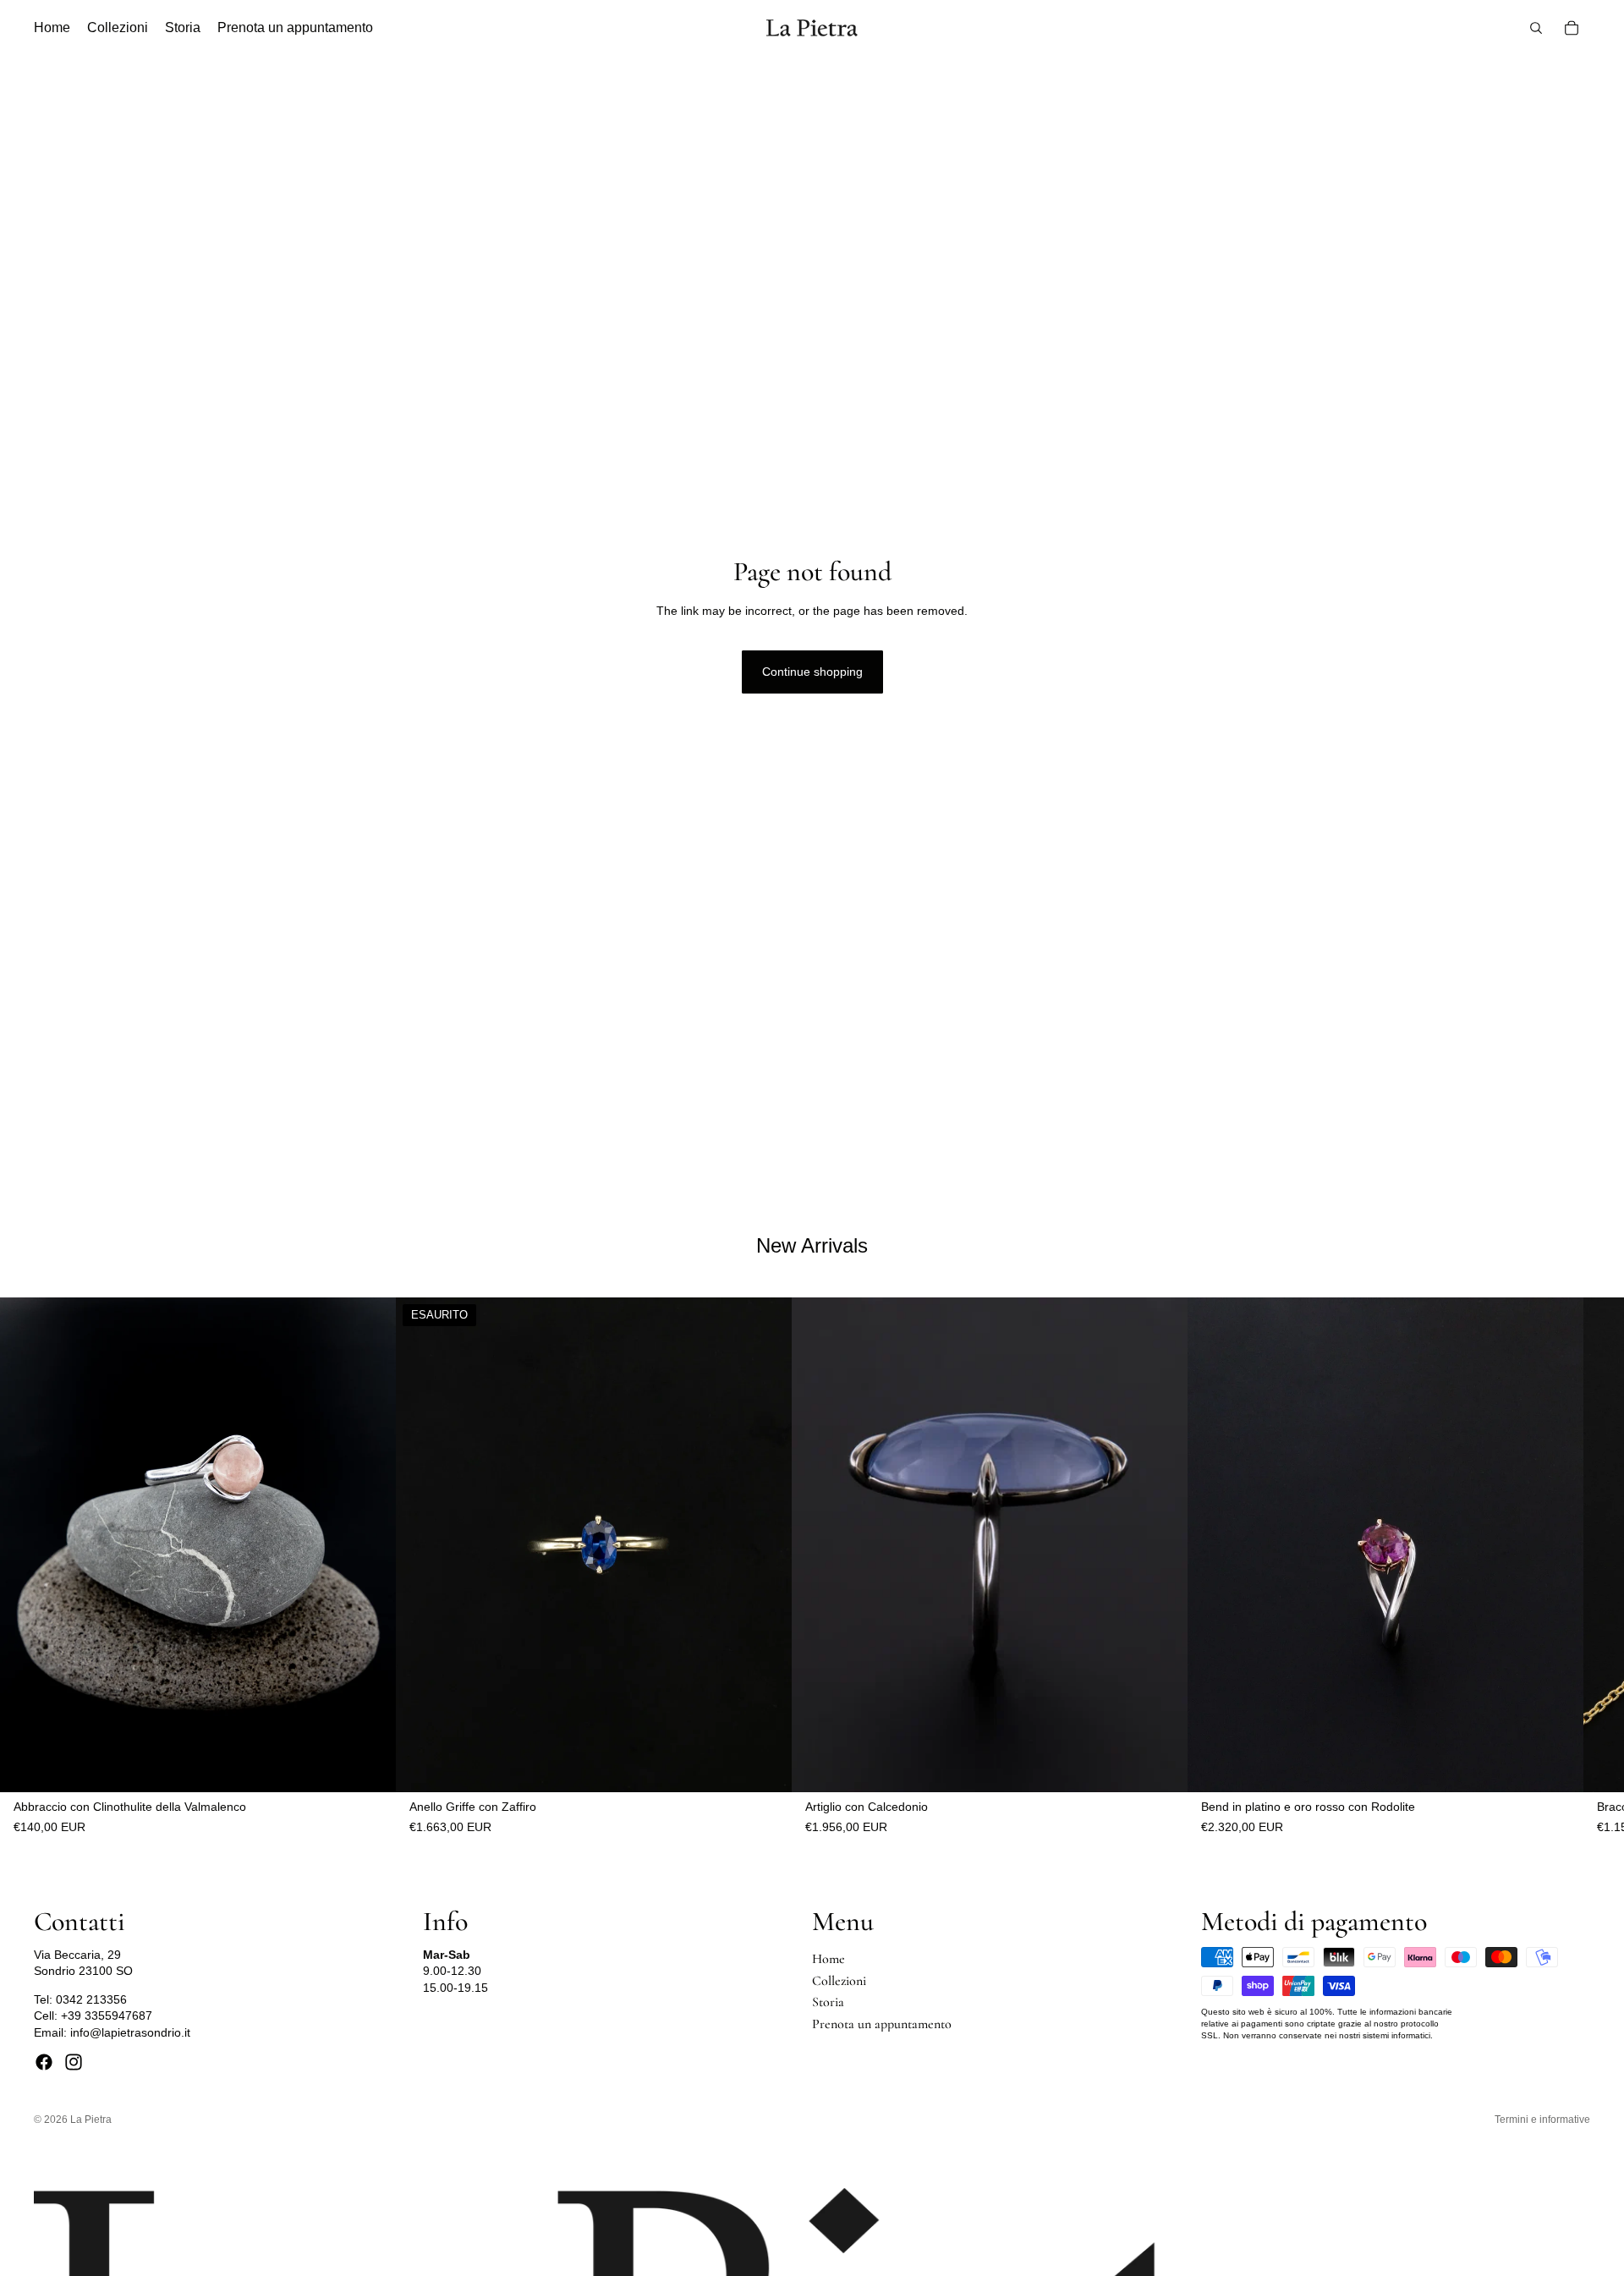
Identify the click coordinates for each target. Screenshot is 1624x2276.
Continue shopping (812, 672)
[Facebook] (44, 2062)
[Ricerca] (1536, 28)
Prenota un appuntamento (882, 2024)
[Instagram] (74, 2062)
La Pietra (91, 2120)
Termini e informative (1542, 2120)
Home (828, 1959)
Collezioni (839, 1981)
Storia (828, 2002)
